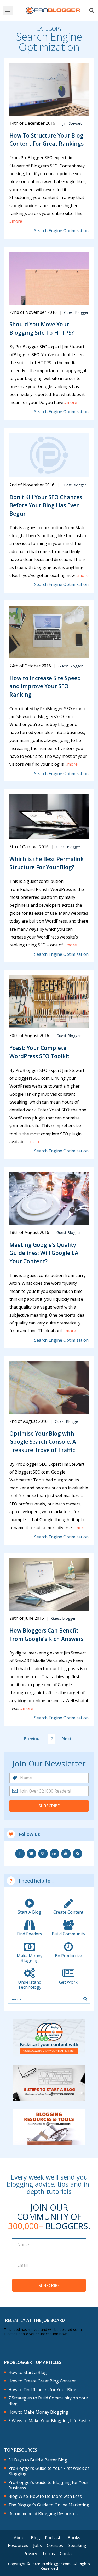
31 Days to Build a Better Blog (38, 2460)
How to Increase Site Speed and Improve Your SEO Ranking (45, 686)
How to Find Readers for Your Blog (42, 2390)
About (20, 2538)
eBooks (73, 2538)
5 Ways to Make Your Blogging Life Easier (49, 2421)
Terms (48, 2554)
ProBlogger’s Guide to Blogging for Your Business (48, 2485)
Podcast (53, 2538)
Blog (35, 2538)
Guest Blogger (76, 312)
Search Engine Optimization (61, 231)
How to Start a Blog (28, 2372)
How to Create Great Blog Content (42, 2381)
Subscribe (49, 1806)
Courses (55, 2545)
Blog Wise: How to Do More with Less (45, 2496)
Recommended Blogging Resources (43, 2514)
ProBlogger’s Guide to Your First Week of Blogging (49, 2471)
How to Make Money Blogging (38, 2412)
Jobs (38, 2545)
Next (67, 1739)
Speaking (77, 2545)
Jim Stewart (72, 123)
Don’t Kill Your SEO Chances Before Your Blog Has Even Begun (46, 505)
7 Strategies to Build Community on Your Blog (48, 2401)
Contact (67, 2554)
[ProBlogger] (53, 10)
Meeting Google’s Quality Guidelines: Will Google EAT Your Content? (46, 1253)
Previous (33, 1739)
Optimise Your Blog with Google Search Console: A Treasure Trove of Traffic (43, 1442)
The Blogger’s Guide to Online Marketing (49, 2505)
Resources (18, 2545)
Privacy (30, 2554)
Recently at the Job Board (35, 2320)
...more (16, 221)
